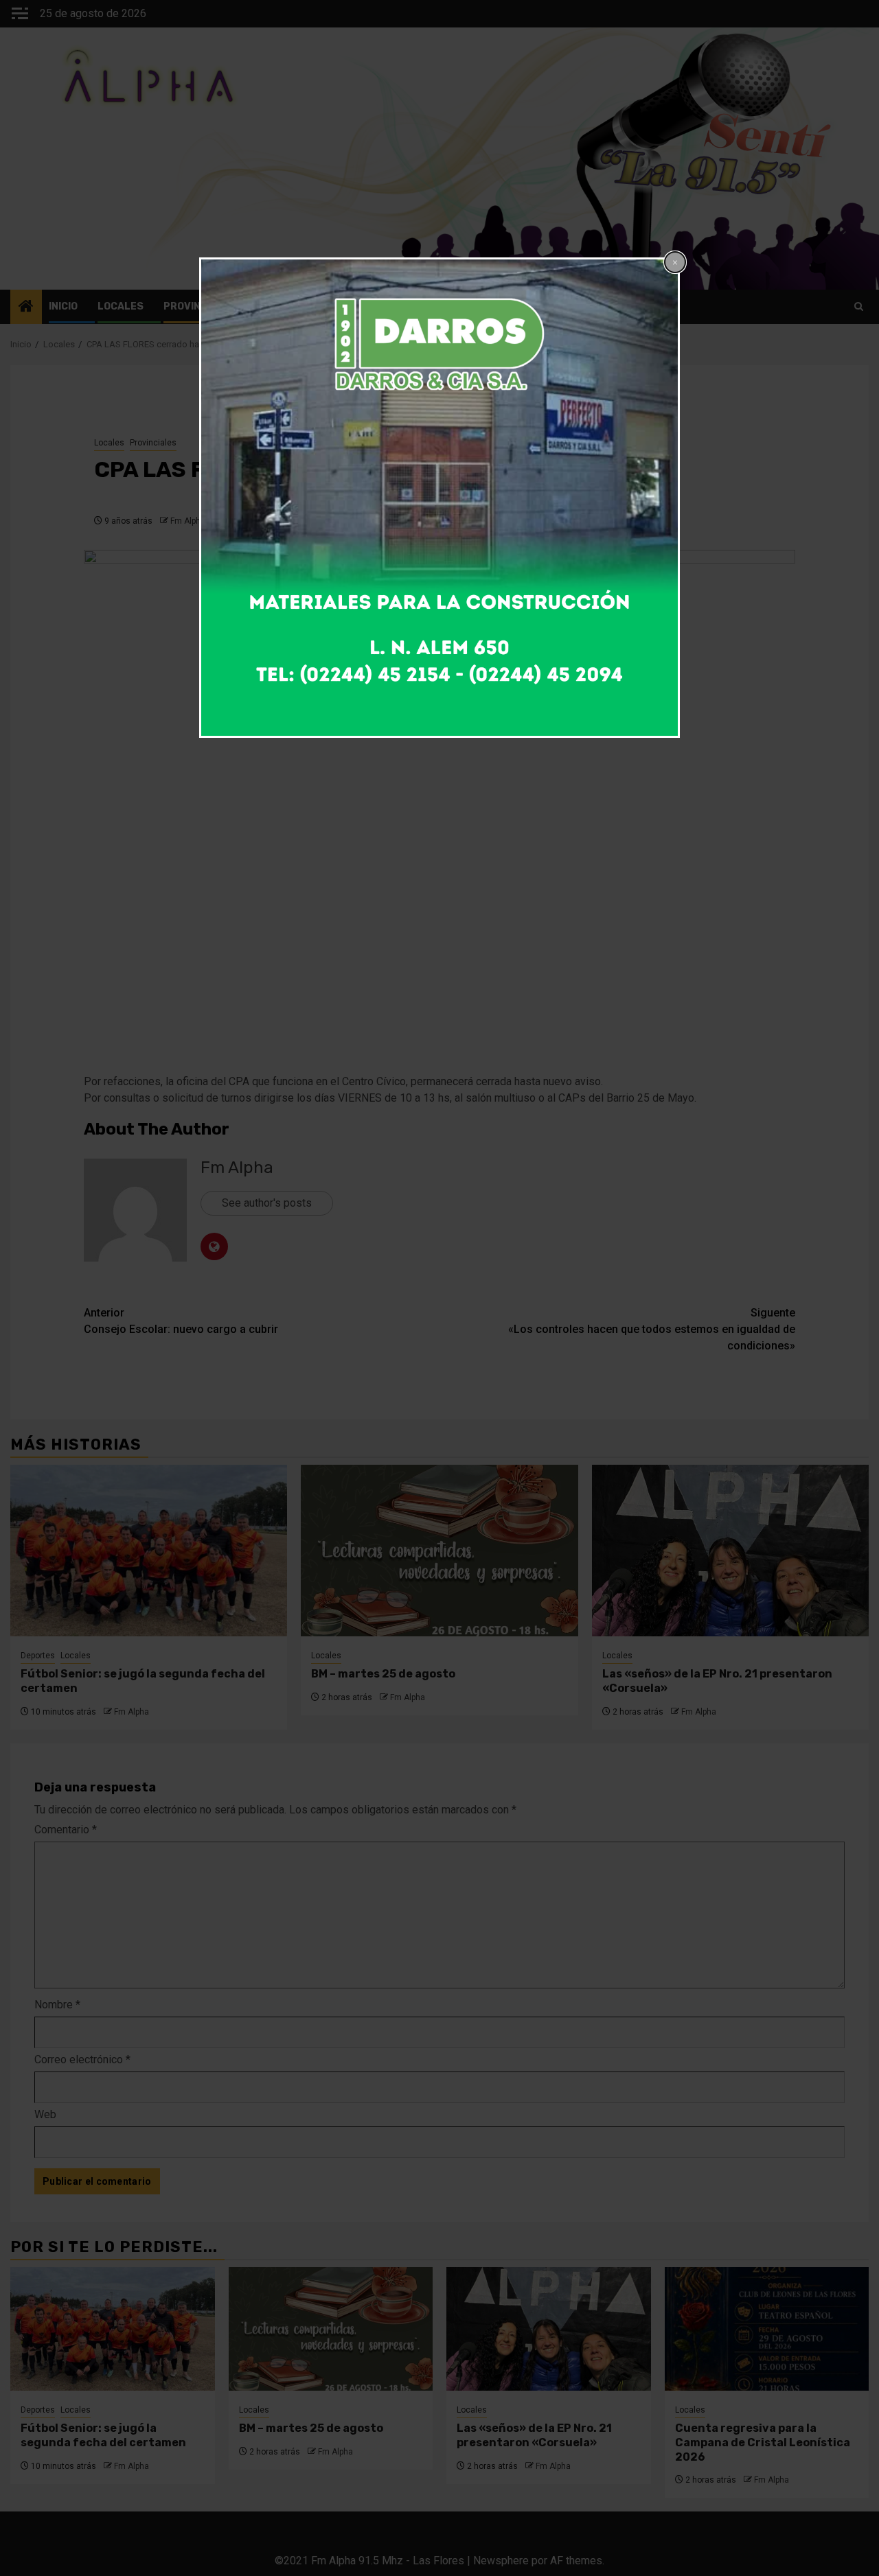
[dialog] (439, 498)
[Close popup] (675, 262)
